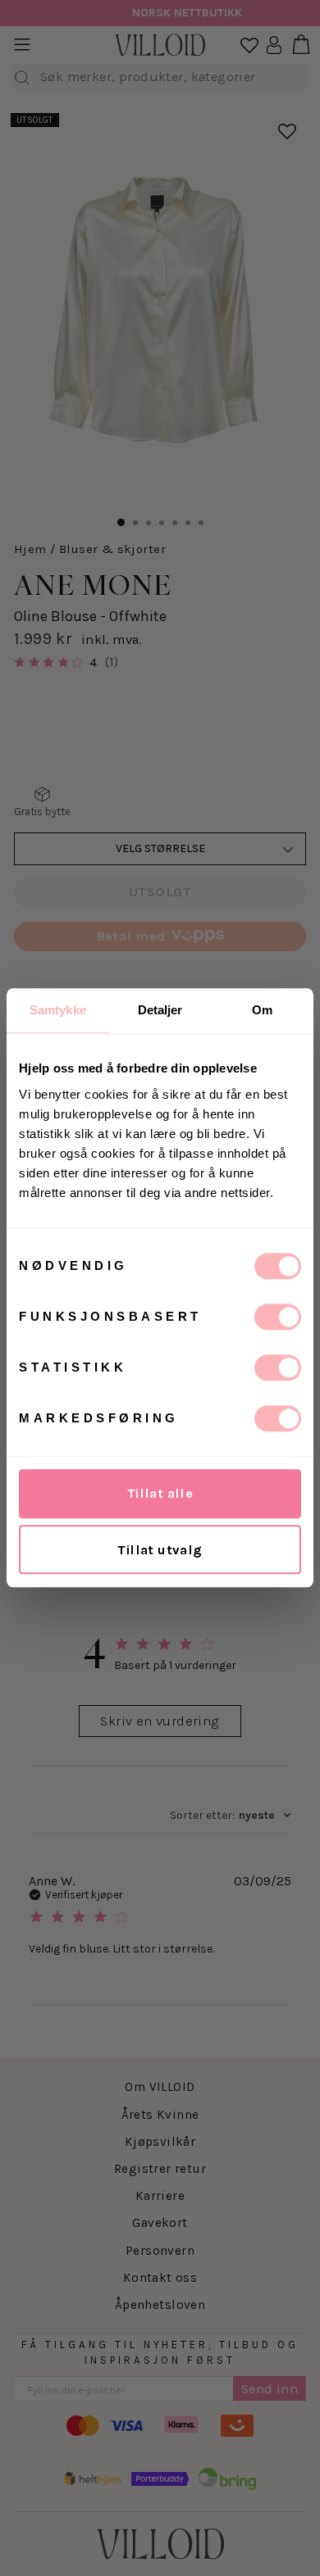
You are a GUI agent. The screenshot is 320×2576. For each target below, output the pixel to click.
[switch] (278, 1317)
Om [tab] (262, 1010)
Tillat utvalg (160, 1550)
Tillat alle (160, 1493)
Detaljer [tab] (160, 1010)
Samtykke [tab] (58, 1010)
